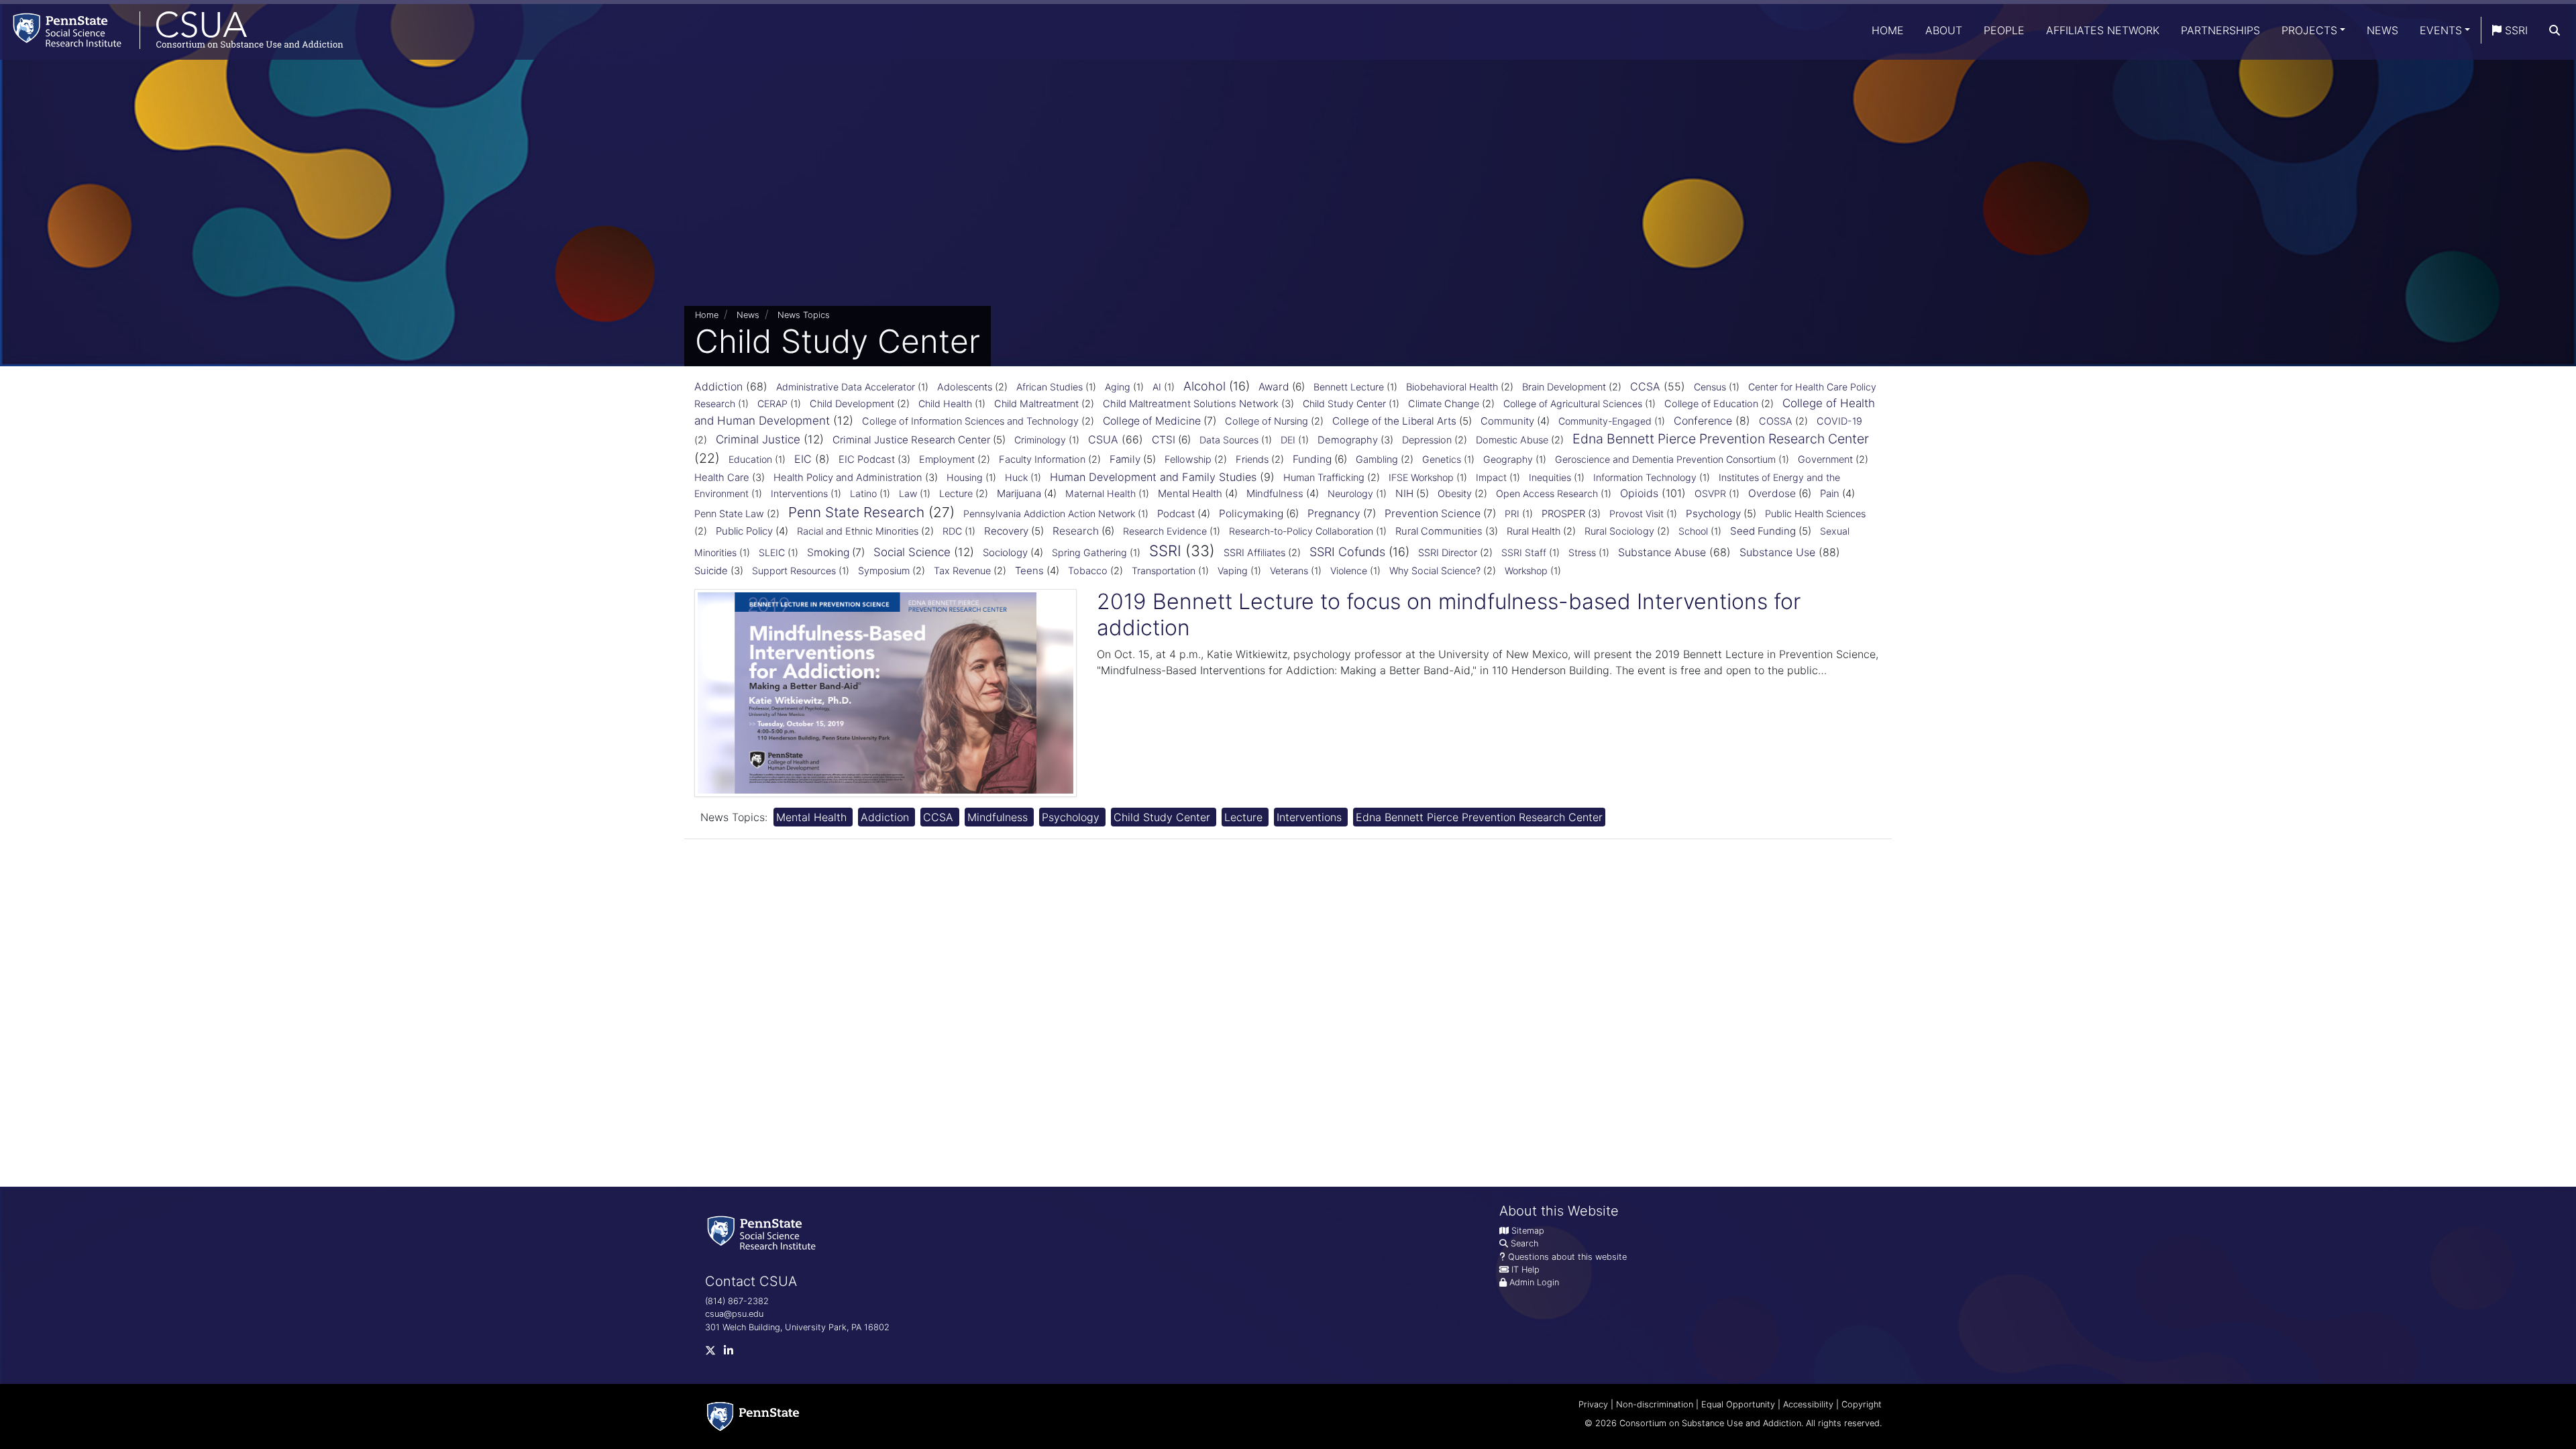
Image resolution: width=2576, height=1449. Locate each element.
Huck (1016, 477)
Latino (863, 493)
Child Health (945, 404)
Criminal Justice (758, 439)
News (2382, 30)
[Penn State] (753, 1416)
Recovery (1006, 531)
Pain (1830, 493)
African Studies (1050, 387)
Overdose (1772, 493)
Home (1888, 30)
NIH (1404, 493)
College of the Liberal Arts (1394, 421)
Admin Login (1534, 1282)
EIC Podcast (867, 460)
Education (750, 459)
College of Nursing (1267, 421)
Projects (2309, 30)
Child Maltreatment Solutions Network (1191, 404)
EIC (803, 459)
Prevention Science (1433, 514)
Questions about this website (1567, 1257)
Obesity (1455, 494)
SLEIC (772, 552)
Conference (1703, 421)
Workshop (1526, 571)
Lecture (956, 494)
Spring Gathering (1089, 552)
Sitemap (1528, 1231)
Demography (1348, 440)
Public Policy (744, 531)
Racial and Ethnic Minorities (858, 531)
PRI (1512, 514)
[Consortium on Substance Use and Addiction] (172, 30)
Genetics (1442, 459)
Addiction (718, 386)
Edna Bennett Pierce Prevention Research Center (1721, 439)
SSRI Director (1448, 553)
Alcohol (1204, 386)
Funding (1312, 459)
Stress (1582, 552)
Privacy (1593, 1404)
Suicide (711, 571)
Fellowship (1188, 460)
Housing (965, 477)
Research (1076, 531)
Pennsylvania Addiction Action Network (1049, 514)
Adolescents (965, 387)
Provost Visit (1636, 514)
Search (1524, 1243)
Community (1507, 421)
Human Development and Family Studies (1153, 477)
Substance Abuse (1662, 552)
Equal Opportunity (1738, 1404)
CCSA (1645, 386)
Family (1125, 459)
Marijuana (1019, 493)
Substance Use (1777, 552)
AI (1157, 387)
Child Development (852, 404)
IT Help (1525, 1270)
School (1693, 531)
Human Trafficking (1324, 478)
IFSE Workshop (1421, 477)
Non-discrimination (1655, 1404)
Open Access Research (1547, 493)
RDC (952, 531)
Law (908, 493)
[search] (2555, 30)
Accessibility (1808, 1404)
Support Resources (794, 571)
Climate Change (1444, 404)
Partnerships (2220, 30)
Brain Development (1564, 387)
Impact (1491, 477)
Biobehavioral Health (1452, 387)
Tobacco (1088, 571)
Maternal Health (1101, 493)
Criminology (1040, 440)
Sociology (1005, 552)
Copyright (1862, 1404)
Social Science (912, 552)
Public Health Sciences (1815, 514)
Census (1710, 387)
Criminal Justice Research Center (911, 440)
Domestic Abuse (1512, 440)
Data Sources (1229, 440)
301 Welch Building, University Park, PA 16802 (797, 1327)
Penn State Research (856, 512)
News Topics (804, 315)
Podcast (1176, 514)
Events (2441, 30)
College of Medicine (1152, 421)
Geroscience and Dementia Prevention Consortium (1665, 459)
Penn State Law (729, 514)
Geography (1508, 459)
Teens (1029, 571)
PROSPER (1563, 514)
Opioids (1639, 493)
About (1944, 30)
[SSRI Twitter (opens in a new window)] (714, 1353)
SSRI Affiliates (1254, 553)
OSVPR (1710, 493)
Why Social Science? (1435, 571)
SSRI (2515, 30)
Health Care (722, 478)
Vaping (1233, 571)
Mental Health (1190, 493)
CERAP (772, 404)
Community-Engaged (1605, 421)
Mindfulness (1275, 493)
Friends (1252, 460)
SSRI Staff (1524, 552)
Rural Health (1534, 531)
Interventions (799, 493)
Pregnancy (1334, 514)
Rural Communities (1439, 531)
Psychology (1713, 514)
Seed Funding (1763, 531)
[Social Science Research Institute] (764, 1232)
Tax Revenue (962, 571)
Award (1274, 387)
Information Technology (1645, 477)
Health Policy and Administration (848, 478)
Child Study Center (1344, 404)
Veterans (1289, 571)
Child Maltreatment (1036, 404)
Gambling (1377, 460)
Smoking (828, 552)
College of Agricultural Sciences (1573, 404)
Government (1825, 460)
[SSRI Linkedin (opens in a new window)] (733, 1353)
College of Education (1711, 404)
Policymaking (1251, 514)
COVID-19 (1839, 421)
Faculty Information (1042, 460)
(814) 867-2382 (737, 1301)
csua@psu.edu (734, 1314)
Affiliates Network (2103, 30)
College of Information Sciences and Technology (970, 421)
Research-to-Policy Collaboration (1301, 531)
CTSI (1164, 440)
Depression (1427, 440)
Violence (1349, 571)
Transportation (1164, 571)
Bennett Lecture (1349, 387)
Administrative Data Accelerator (846, 387)
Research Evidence (1165, 531)
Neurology (1350, 493)
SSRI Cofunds (1347, 552)
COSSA (1776, 421)
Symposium (884, 571)
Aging (1118, 387)
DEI (1288, 440)
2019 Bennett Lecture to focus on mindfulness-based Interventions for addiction (1449, 614)
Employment (947, 460)
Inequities (1550, 477)
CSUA (1103, 439)
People (2004, 30)
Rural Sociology (1619, 531)
